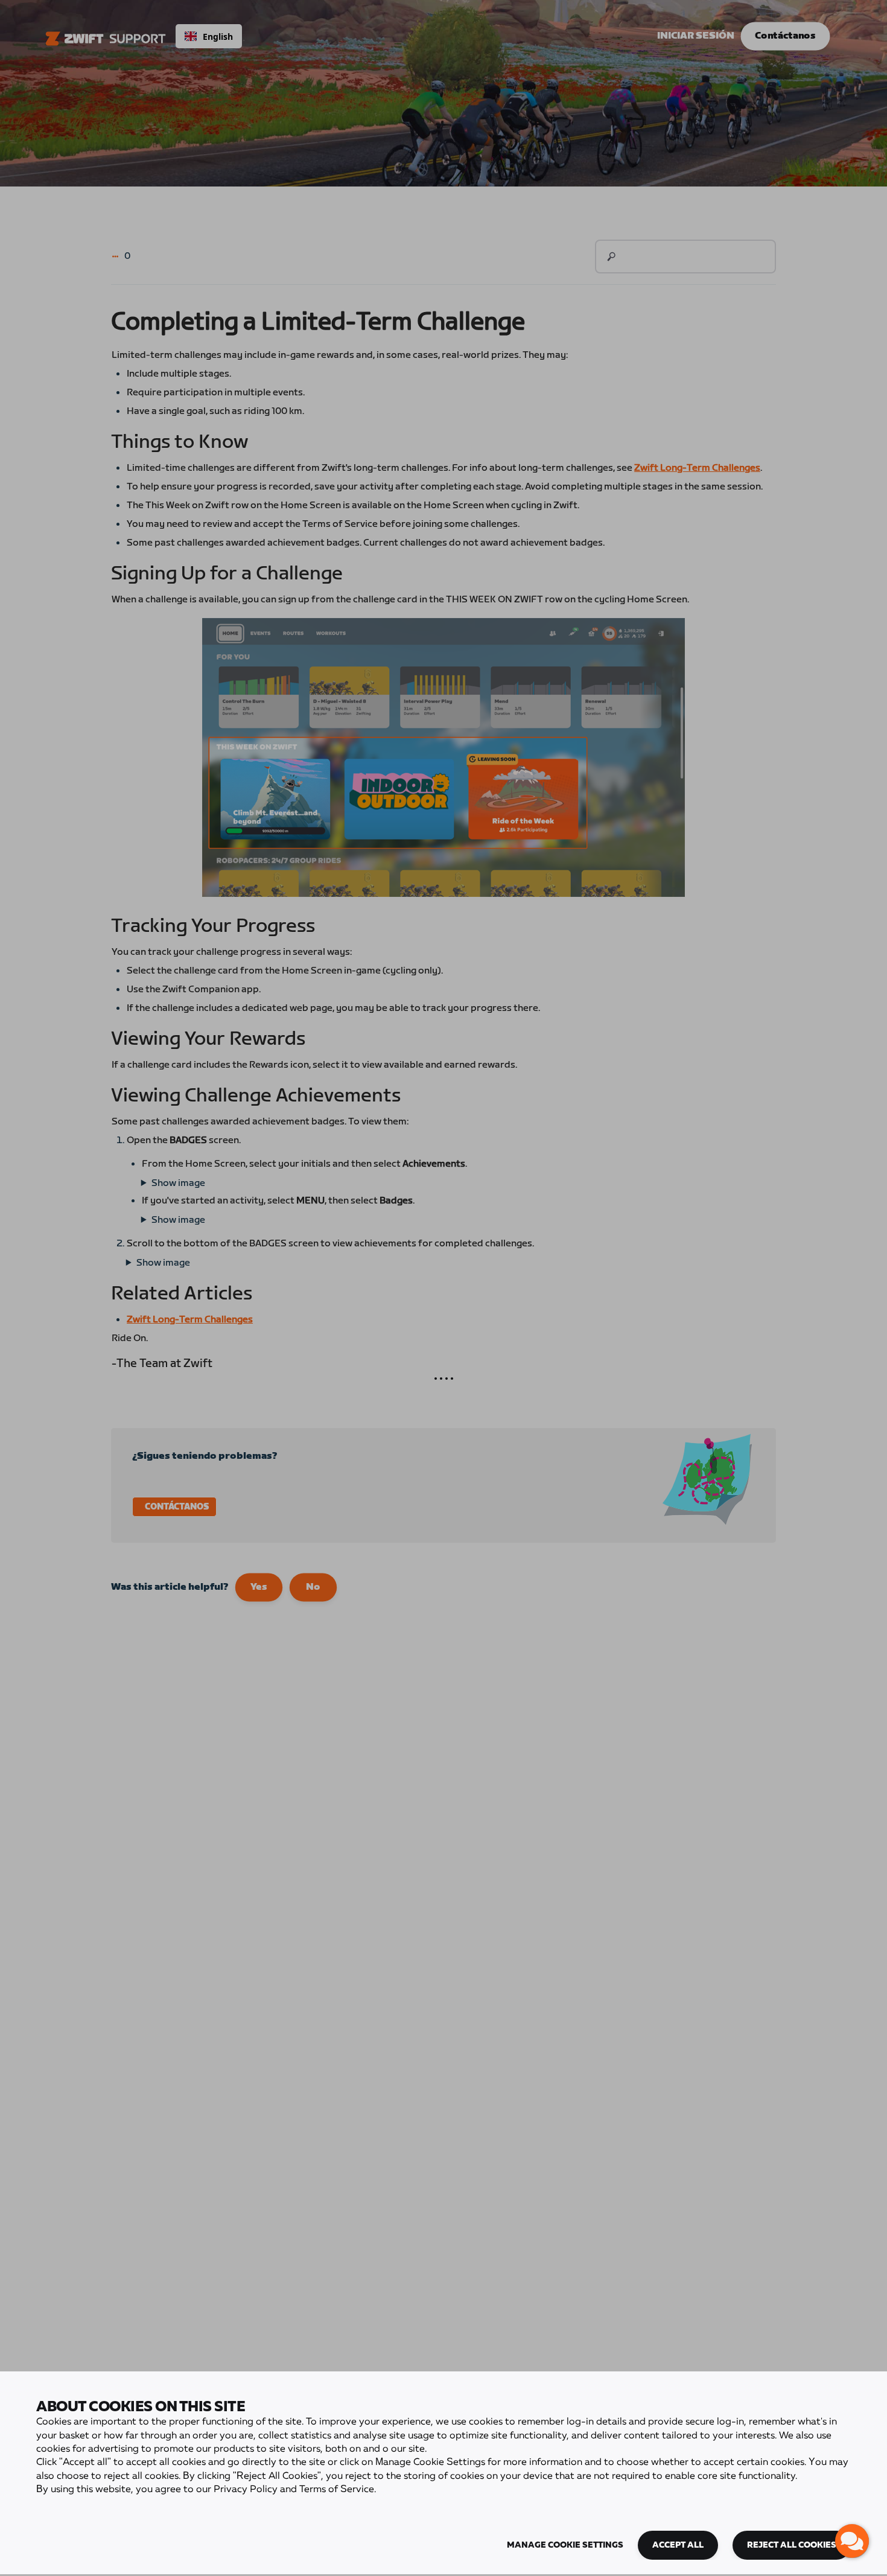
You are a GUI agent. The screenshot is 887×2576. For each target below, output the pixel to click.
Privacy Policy (246, 2490)
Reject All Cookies (792, 2545)
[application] (852, 2541)
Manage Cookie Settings (565, 2545)
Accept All (678, 2545)
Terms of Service (337, 2490)
